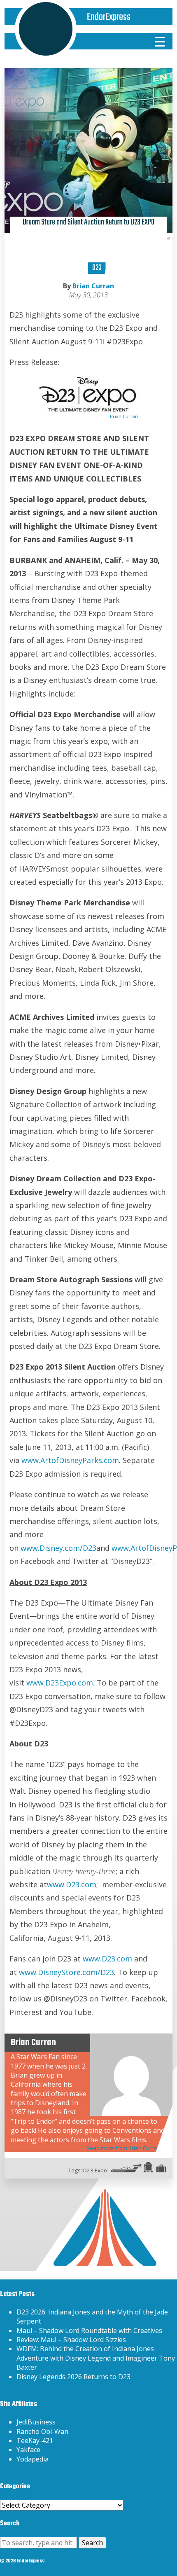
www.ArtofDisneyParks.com (70, 1460)
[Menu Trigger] (160, 41)
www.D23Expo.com (60, 1683)
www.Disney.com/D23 (58, 1548)
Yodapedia (33, 2459)
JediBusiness (36, 2422)
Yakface (28, 2450)
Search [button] (92, 2543)
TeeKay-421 (35, 2440)
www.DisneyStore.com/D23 (66, 1972)
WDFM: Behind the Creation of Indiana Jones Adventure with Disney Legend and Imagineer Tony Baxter (96, 2358)
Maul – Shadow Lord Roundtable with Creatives (89, 2331)
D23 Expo (95, 2170)
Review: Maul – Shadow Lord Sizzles (71, 2340)
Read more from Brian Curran (123, 2148)
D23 (97, 268)
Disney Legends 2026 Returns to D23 (73, 2377)
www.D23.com (72, 1884)
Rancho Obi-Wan (42, 2431)
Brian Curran (93, 286)
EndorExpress (109, 17)
